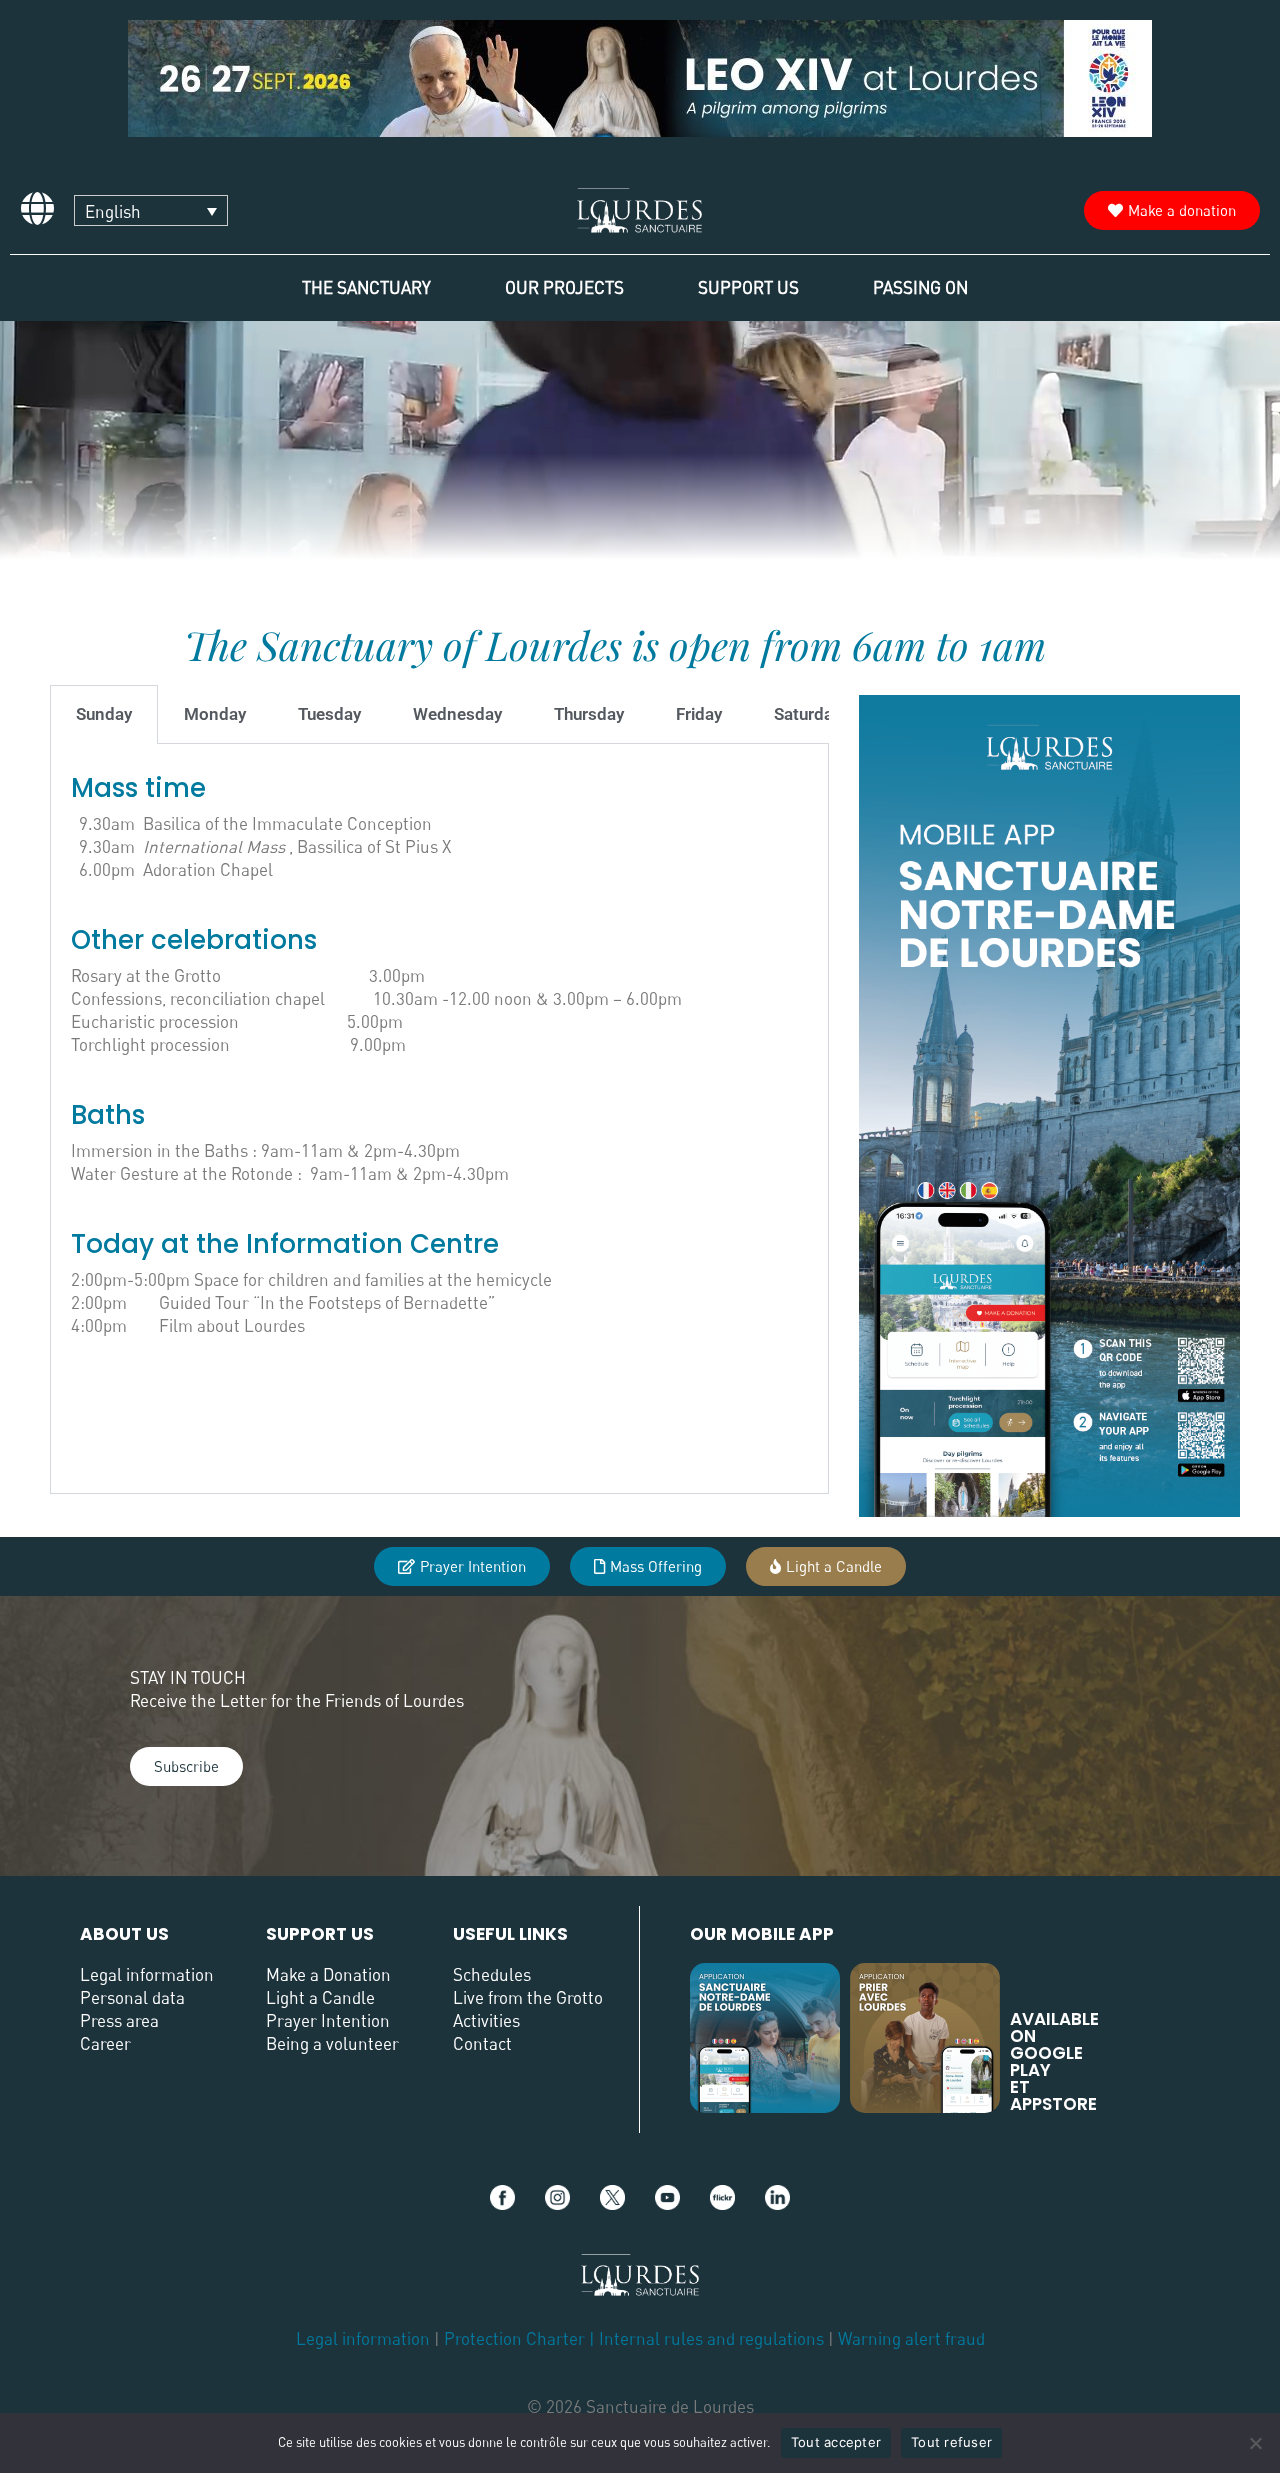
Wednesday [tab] (457, 714)
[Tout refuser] (1255, 2443)
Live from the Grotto (528, 1997)
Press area (119, 2020)
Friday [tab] (699, 714)
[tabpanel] (439, 1119)
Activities (486, 2020)
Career (105, 2043)
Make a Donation (328, 1974)
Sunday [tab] (104, 714)
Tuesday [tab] (329, 714)
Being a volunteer (332, 2043)
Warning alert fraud (911, 2338)
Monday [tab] (215, 714)
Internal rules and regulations (713, 2338)
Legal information (147, 1974)
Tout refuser (951, 2442)
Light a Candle (320, 1997)
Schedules (492, 1974)
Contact (482, 2043)
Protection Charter (514, 2338)
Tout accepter (836, 2442)
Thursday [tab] (589, 714)
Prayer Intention (328, 2020)
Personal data (132, 1997)
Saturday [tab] (807, 714)
